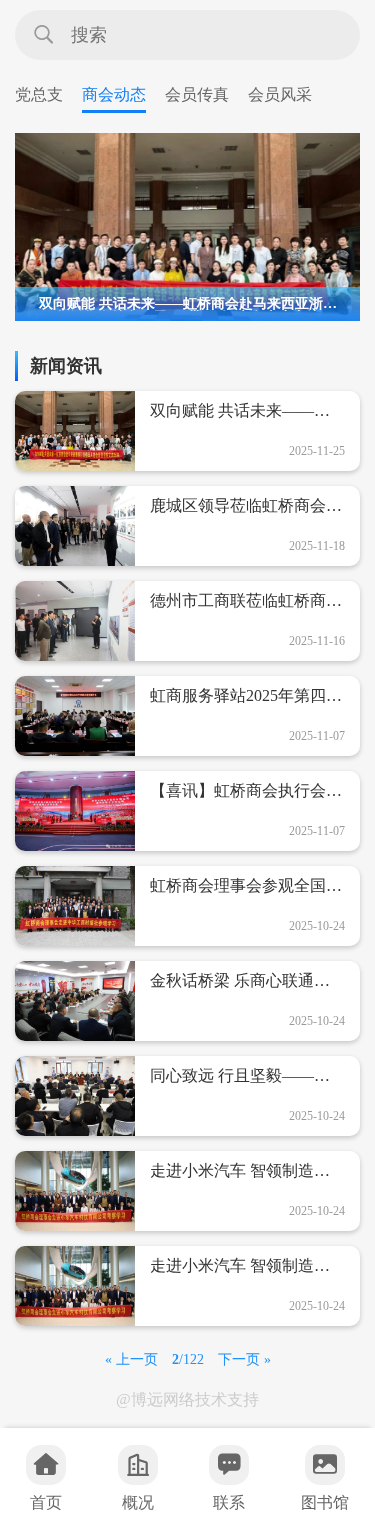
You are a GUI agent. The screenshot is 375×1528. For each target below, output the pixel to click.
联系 (229, 1502)
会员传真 (197, 94)
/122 (188, 1359)
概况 (138, 1502)
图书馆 (325, 1502)
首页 (46, 1502)
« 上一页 (131, 1359)
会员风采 (280, 94)
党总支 (39, 94)
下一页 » (244, 1359)
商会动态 (114, 94)
